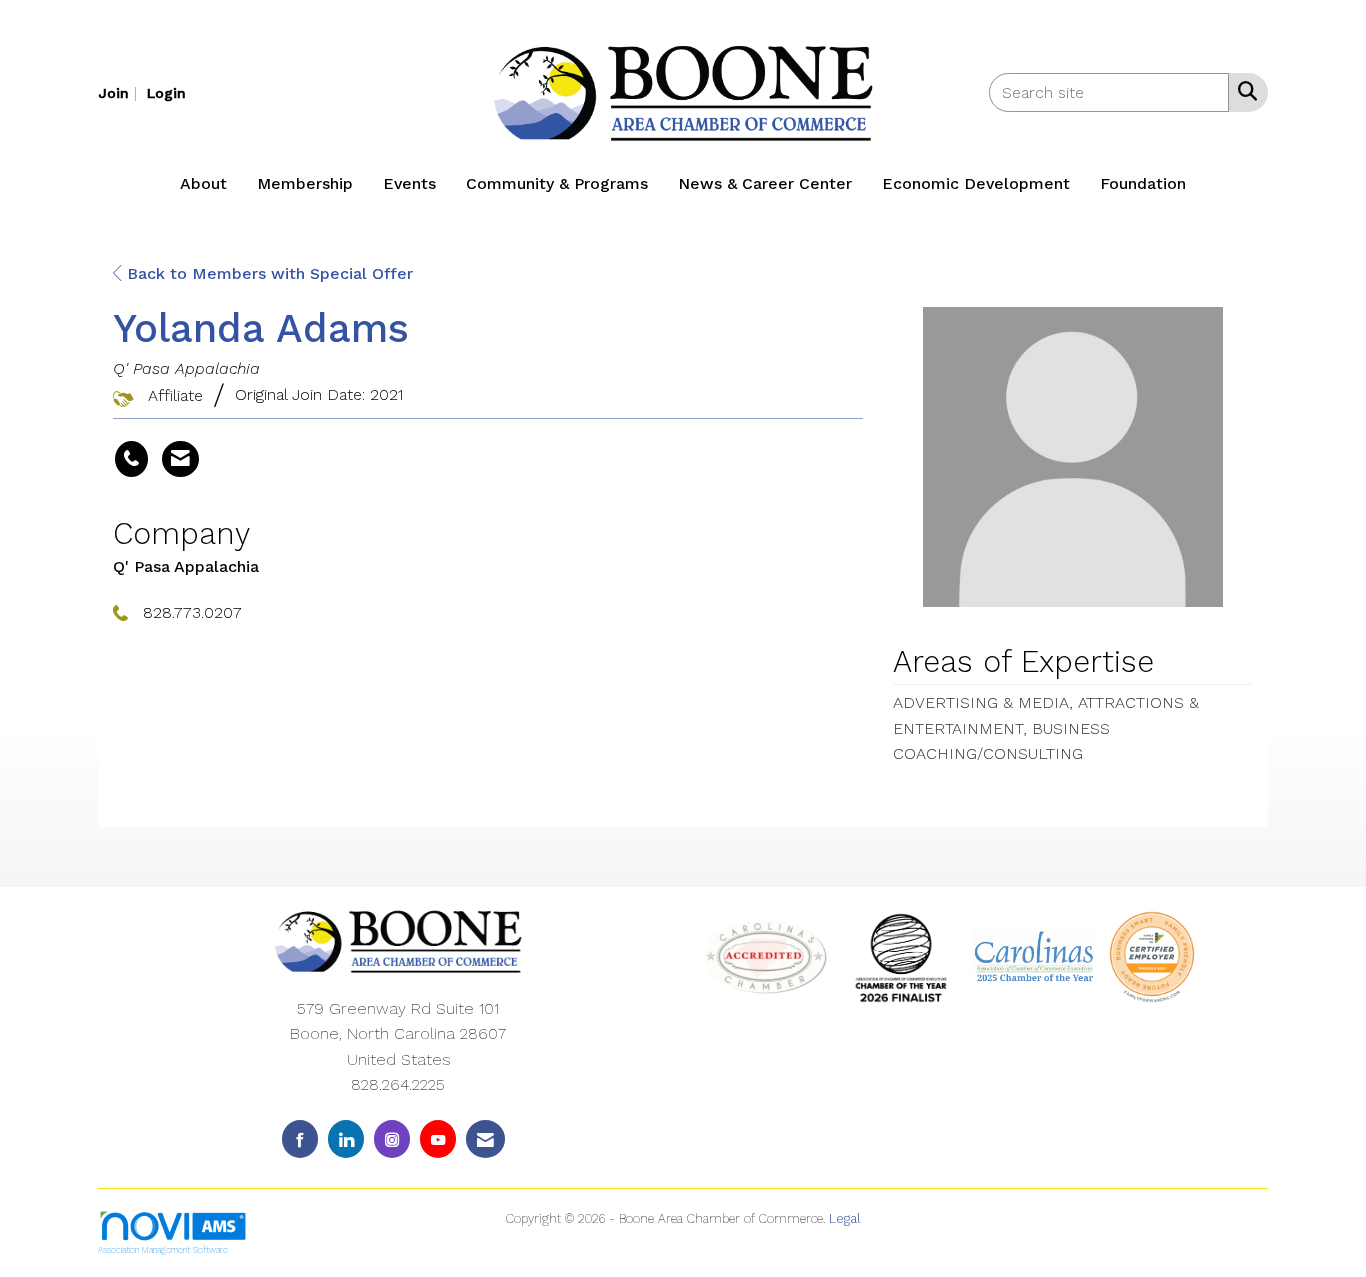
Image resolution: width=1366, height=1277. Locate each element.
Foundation (1143, 183)
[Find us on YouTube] (438, 1138)
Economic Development (976, 183)
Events (409, 183)
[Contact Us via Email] (485, 1138)
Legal (845, 1218)
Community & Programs (557, 183)
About (203, 183)
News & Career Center (765, 183)
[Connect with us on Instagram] (392, 1138)
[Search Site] (1243, 91)
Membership (305, 183)
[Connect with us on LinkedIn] (346, 1138)
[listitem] (120, 92)
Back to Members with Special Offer (267, 273)
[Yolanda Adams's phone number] (131, 459)
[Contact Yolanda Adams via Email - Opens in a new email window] (180, 459)
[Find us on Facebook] (300, 1138)
